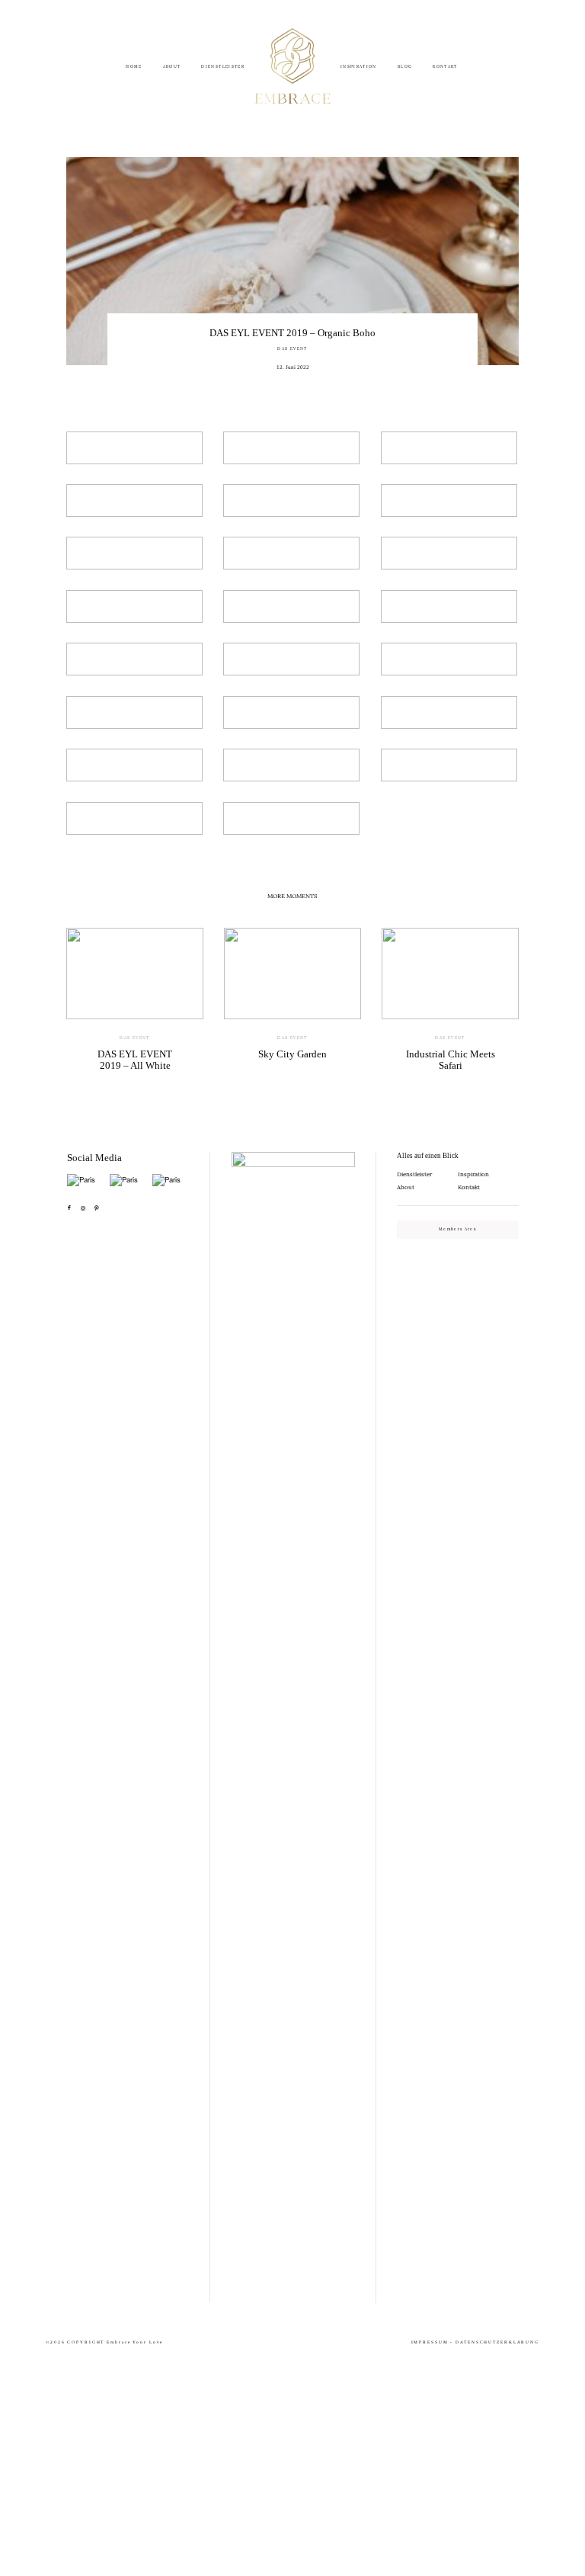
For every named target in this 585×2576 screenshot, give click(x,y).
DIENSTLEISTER (223, 67)
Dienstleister (414, 1174)
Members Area (458, 1229)
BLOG (405, 67)
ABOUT (172, 67)
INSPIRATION (359, 67)
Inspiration (473, 1174)
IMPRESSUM (430, 2342)
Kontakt (469, 1187)
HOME (134, 67)
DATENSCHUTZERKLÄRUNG (497, 2342)
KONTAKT (445, 67)
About (406, 1187)
